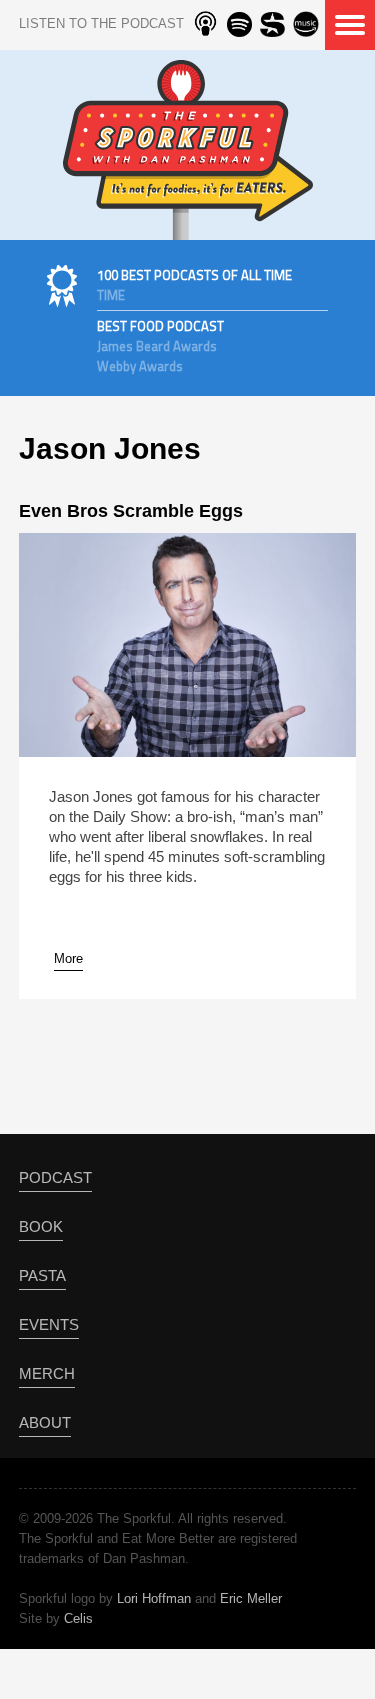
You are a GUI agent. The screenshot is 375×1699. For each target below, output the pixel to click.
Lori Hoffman (154, 1598)
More (68, 958)
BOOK (41, 1226)
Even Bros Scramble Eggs (131, 511)
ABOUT (45, 1422)
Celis (78, 1618)
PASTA (42, 1275)
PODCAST (55, 1177)
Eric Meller (251, 1598)
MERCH (47, 1373)
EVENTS (49, 1324)
